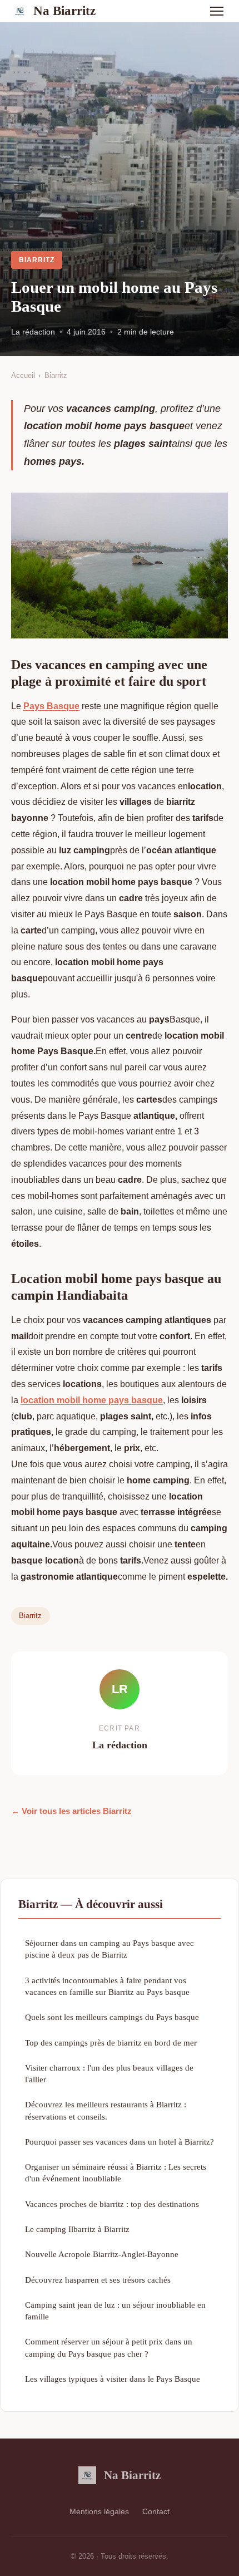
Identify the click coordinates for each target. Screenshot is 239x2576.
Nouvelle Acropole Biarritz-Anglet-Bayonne (102, 2254)
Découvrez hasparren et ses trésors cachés (98, 2280)
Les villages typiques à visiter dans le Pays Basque (113, 2379)
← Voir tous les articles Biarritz (71, 1811)
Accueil (23, 375)
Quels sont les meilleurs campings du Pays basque (112, 2017)
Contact (156, 2511)
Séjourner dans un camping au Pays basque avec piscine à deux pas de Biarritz (109, 1949)
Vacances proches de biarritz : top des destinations (112, 2204)
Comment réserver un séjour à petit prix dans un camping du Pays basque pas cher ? (109, 2347)
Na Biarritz (64, 11)
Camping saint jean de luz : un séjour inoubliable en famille (115, 2310)
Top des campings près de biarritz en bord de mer (111, 2042)
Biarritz (37, 260)
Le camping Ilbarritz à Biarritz (77, 2229)
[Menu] (217, 11)
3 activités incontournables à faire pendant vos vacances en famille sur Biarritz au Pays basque (107, 1986)
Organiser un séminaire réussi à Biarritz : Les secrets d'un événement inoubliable (116, 2172)
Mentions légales (99, 2511)
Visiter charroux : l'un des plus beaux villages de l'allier (109, 2073)
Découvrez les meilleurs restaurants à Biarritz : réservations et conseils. (106, 2110)
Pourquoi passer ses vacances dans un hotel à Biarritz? (120, 2142)
